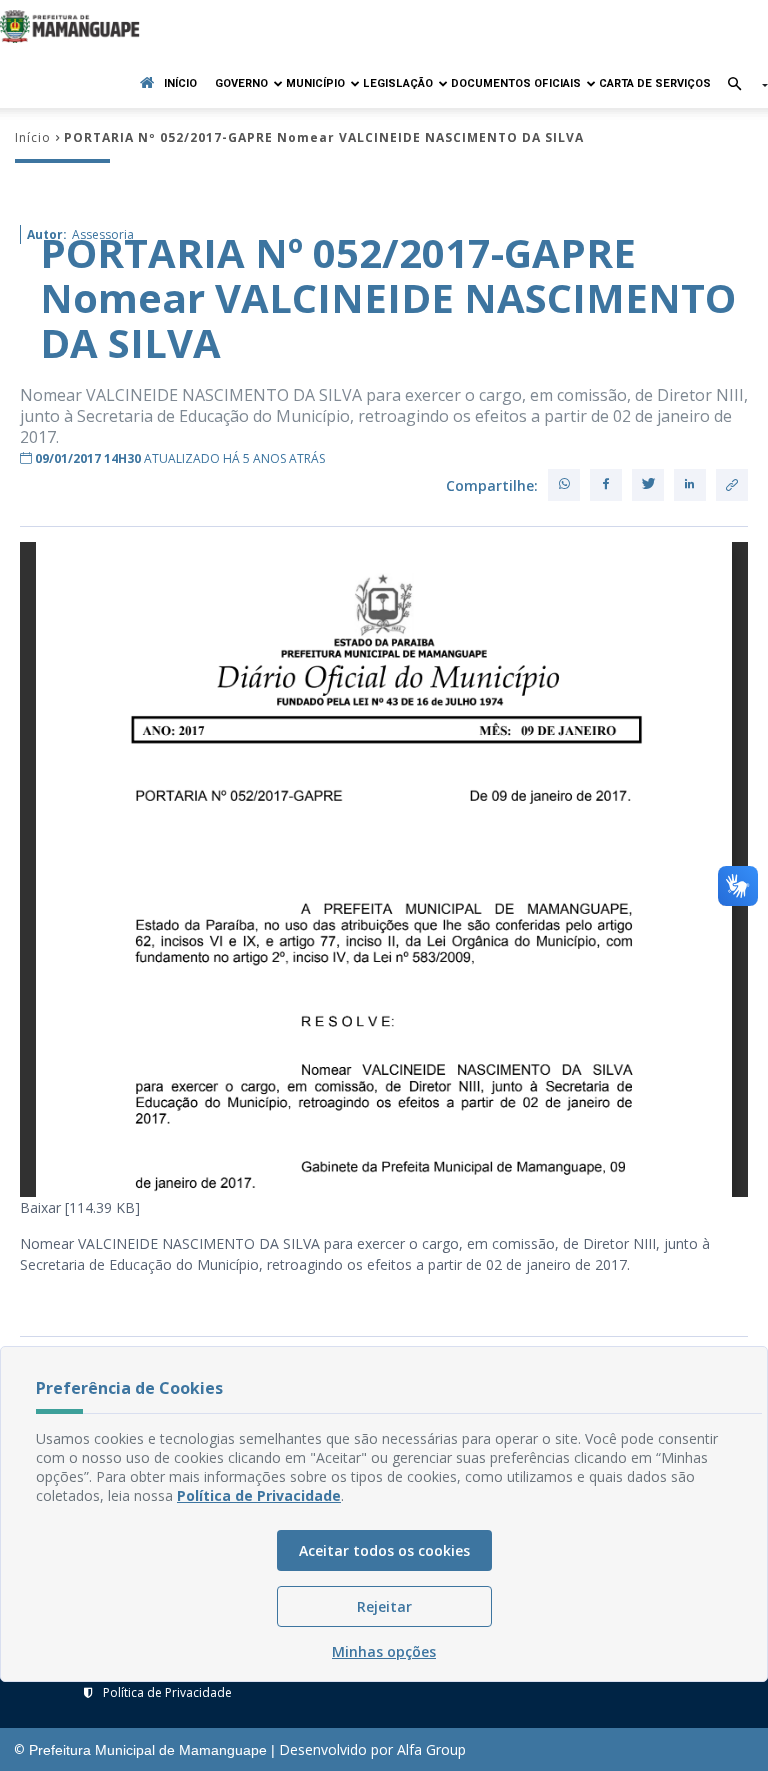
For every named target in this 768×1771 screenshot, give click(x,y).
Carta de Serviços (655, 83)
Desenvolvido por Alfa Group (372, 1749)
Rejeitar (384, 1606)
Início (180, 83)
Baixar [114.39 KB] (80, 1207)
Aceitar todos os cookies (384, 1550)
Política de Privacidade (167, 1692)
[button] (739, 85)
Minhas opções (384, 1651)
